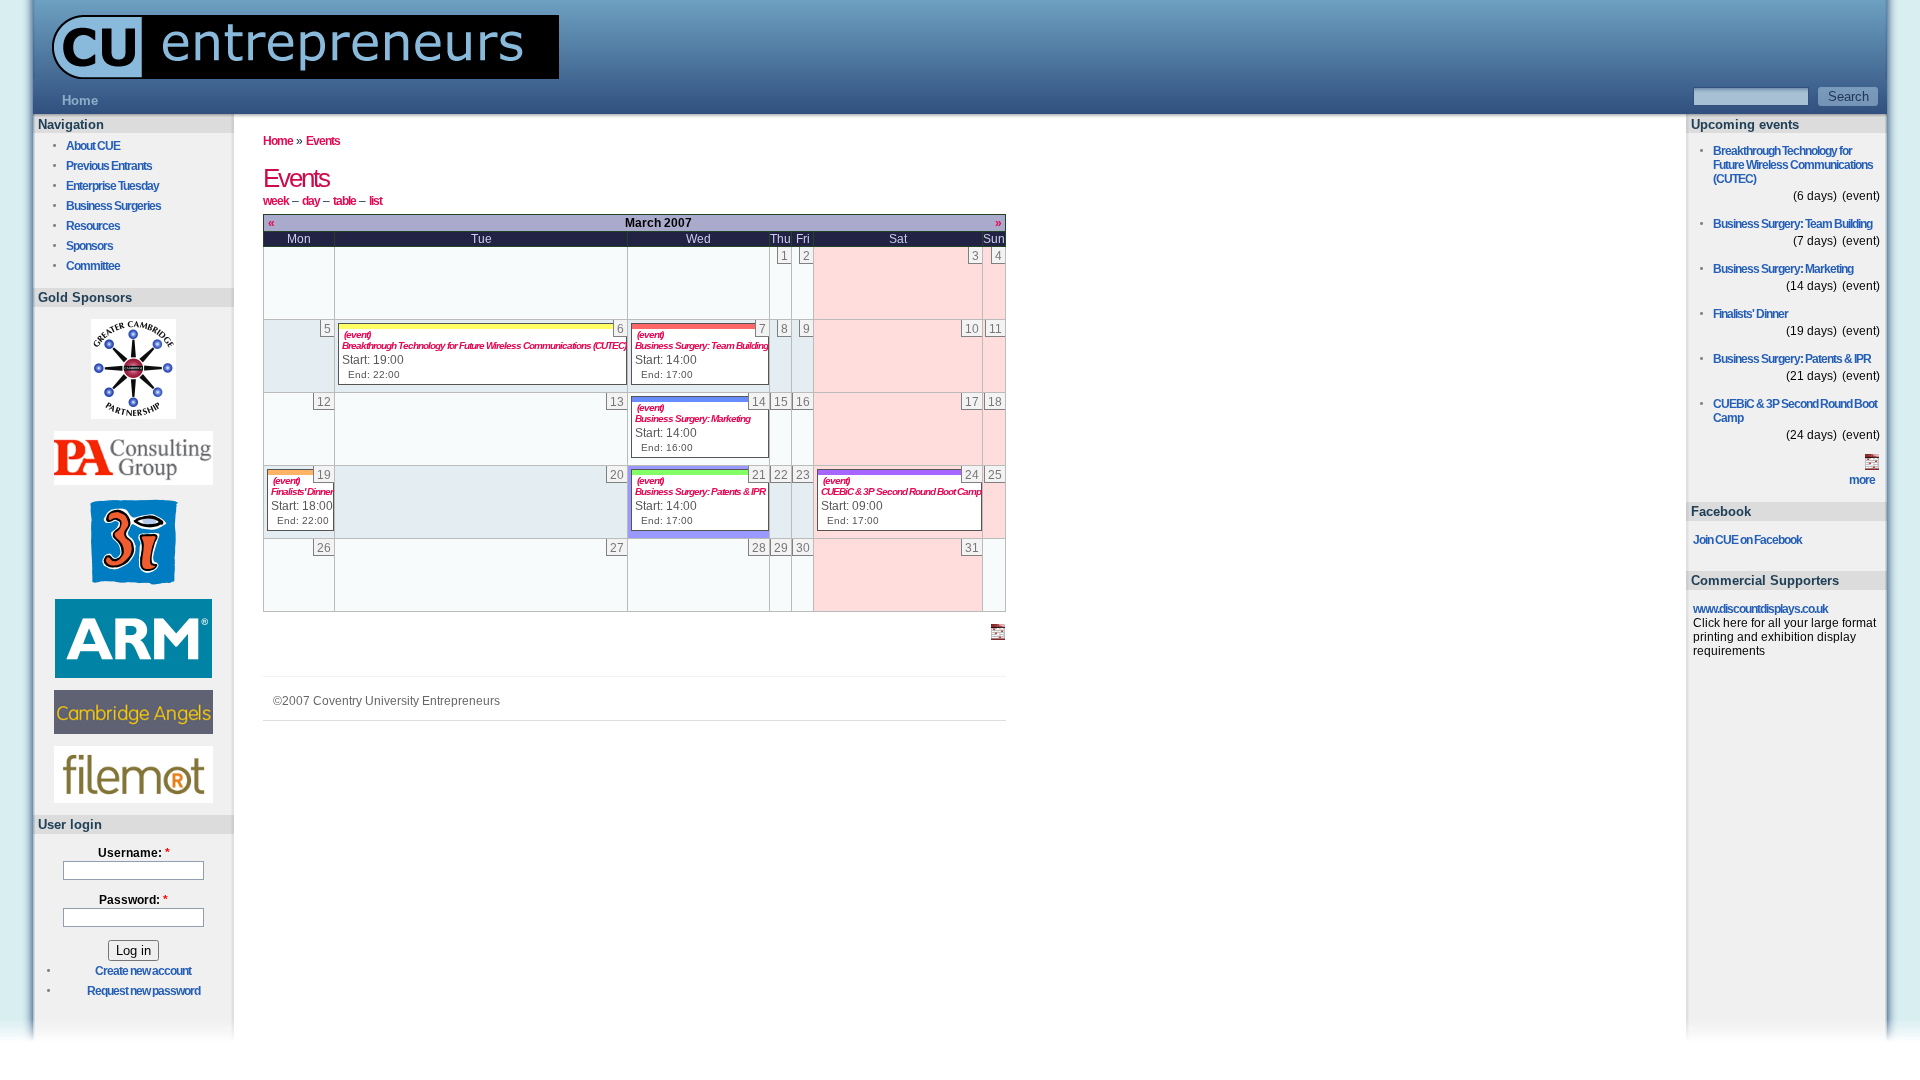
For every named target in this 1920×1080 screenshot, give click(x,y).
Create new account (143, 971)
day (311, 201)
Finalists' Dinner (302, 491)
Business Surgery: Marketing (692, 418)
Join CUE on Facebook (1747, 540)
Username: (134, 853)
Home (278, 141)
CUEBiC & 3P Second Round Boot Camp (901, 491)
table (344, 201)
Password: (133, 900)
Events (323, 141)
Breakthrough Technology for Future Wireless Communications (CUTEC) (484, 345)
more (1862, 480)
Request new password (143, 991)
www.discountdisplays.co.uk (1760, 609)
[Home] (296, 73)
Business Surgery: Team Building (701, 345)
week (276, 201)
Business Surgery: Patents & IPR (700, 491)
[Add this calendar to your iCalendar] (998, 636)
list (375, 201)
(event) (357, 334)
